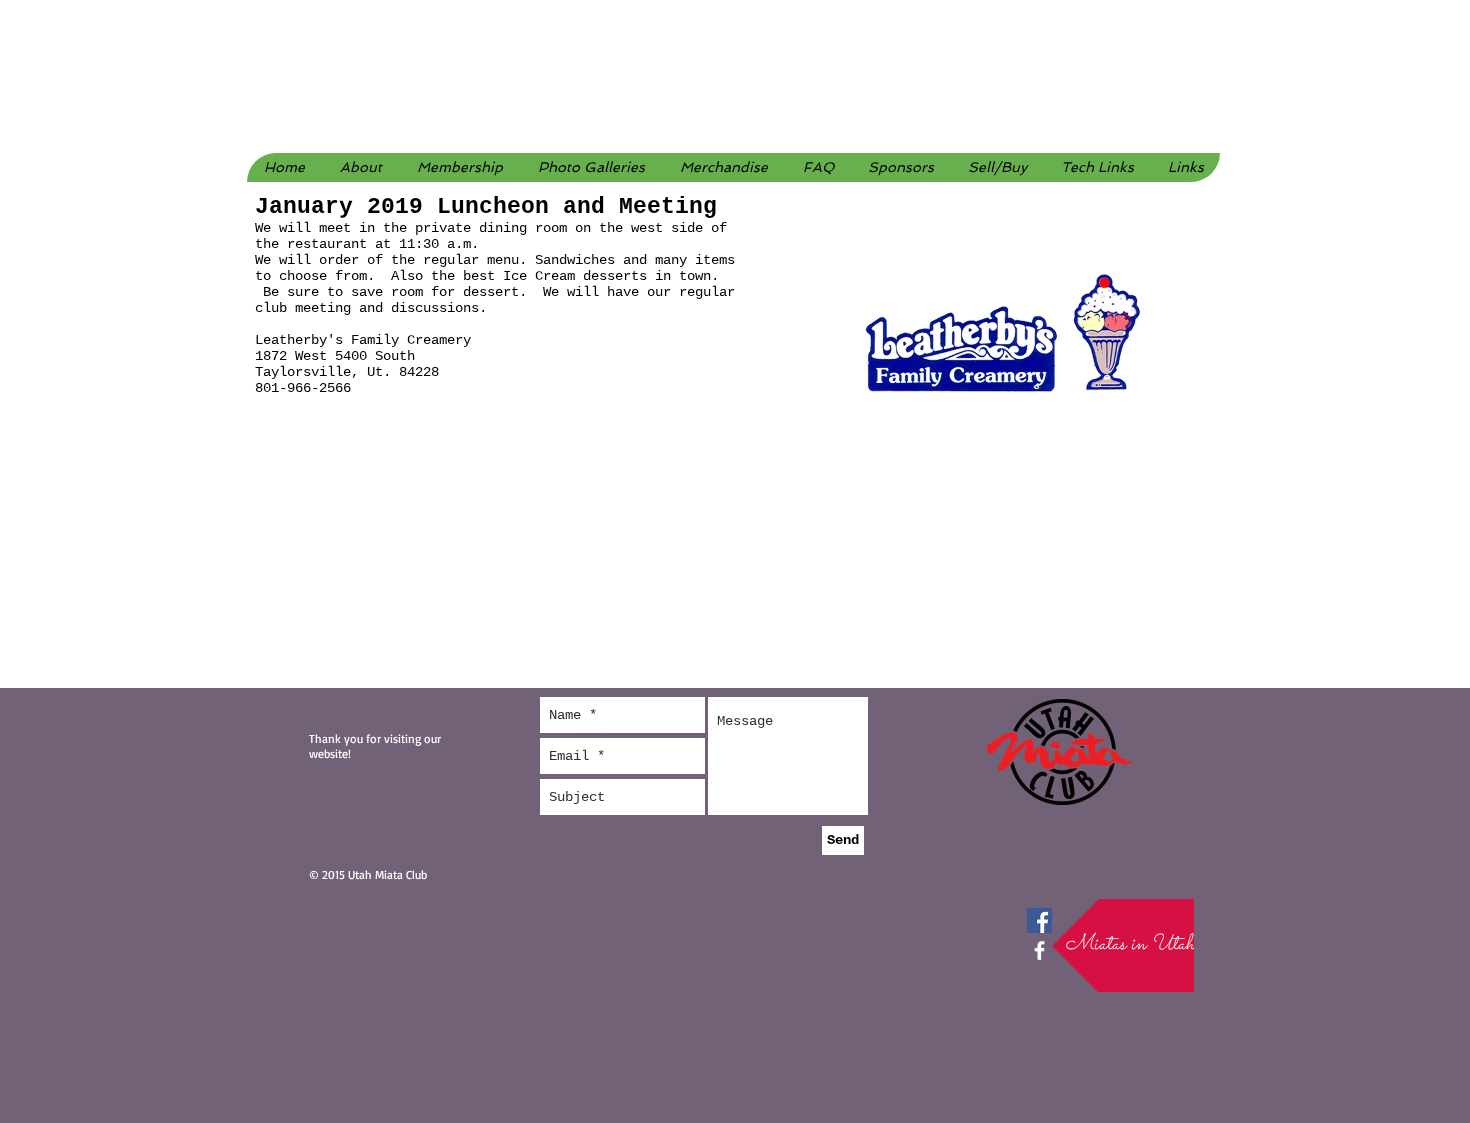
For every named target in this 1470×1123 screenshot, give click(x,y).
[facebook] (1039, 950)
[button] (591, 167)
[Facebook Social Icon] (1039, 920)
